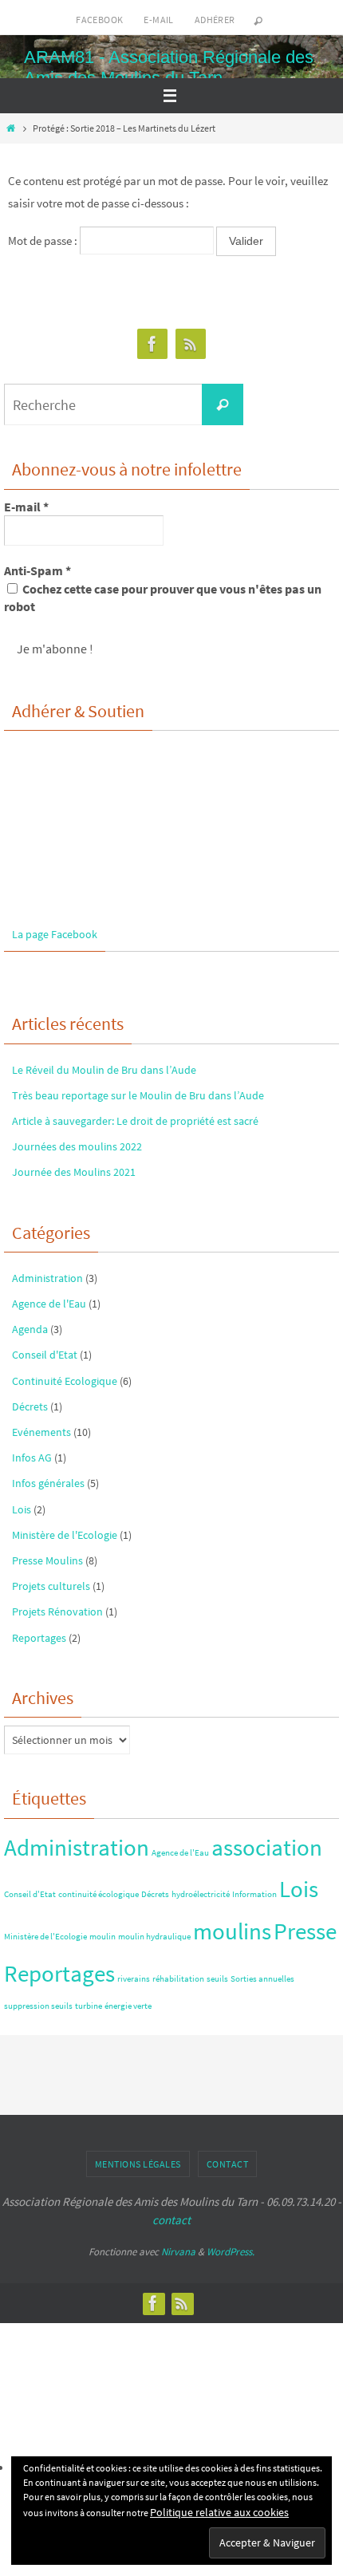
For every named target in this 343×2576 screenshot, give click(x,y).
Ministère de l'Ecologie (65, 1535)
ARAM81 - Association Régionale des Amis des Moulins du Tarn (169, 67)
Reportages (39, 1638)
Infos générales (48, 1483)
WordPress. (231, 2252)
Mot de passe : (44, 241)
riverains (134, 1979)
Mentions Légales (138, 2164)
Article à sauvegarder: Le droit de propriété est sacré (135, 1121)
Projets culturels (51, 1586)
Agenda (30, 1329)
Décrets (30, 1406)
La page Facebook (55, 934)
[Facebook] (152, 344)
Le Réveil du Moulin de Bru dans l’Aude (104, 1070)
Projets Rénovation (57, 1611)
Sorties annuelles (262, 1979)
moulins (232, 1931)
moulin (103, 1937)
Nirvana (178, 2252)
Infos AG (32, 1458)
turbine (89, 2006)
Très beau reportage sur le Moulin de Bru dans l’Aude (138, 1095)
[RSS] (191, 344)
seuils (217, 1979)
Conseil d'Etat (45, 1355)
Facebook (99, 20)
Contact (228, 2164)
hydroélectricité (201, 1894)
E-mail (158, 20)
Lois (22, 1509)
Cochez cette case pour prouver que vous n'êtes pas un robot (163, 598)
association (267, 1847)
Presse (305, 1931)
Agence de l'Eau (49, 1304)
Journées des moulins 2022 (77, 1146)
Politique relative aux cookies (219, 2512)
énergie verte (128, 2006)
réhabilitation (178, 1979)
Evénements (41, 1432)
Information (254, 1894)
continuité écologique (99, 1894)
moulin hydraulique (154, 1937)
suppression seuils (38, 2006)
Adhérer (215, 20)
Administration (47, 1278)
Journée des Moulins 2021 (74, 1172)
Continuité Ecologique (65, 1381)
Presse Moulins (47, 1560)
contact (171, 2220)
